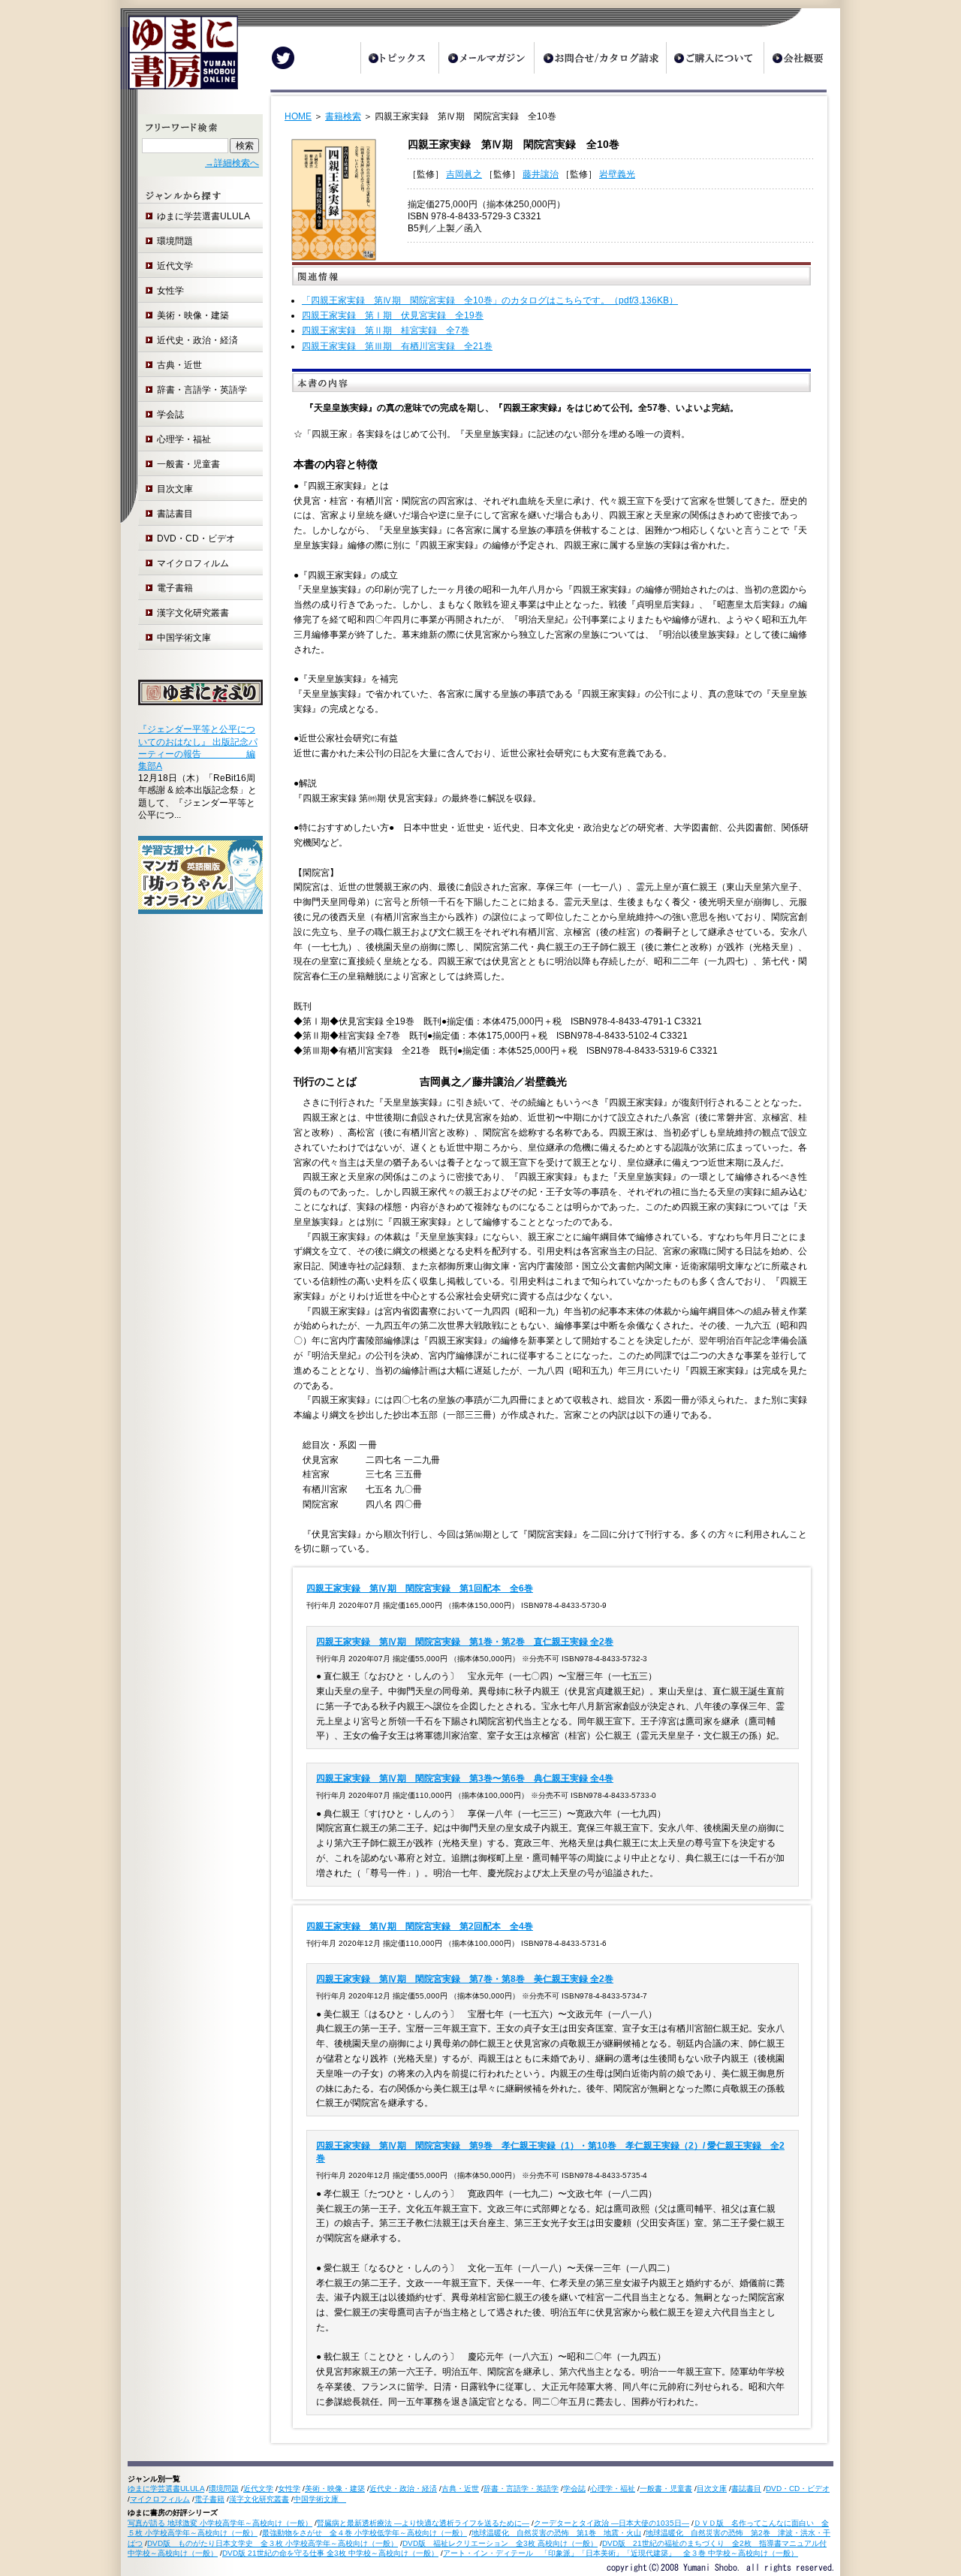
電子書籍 (175, 588)
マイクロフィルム (193, 563)
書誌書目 (175, 514)
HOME (298, 116)
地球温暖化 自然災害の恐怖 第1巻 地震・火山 (556, 2533)
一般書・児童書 (188, 464)
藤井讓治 (541, 174)
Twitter (283, 58)
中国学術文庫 (188, 638)
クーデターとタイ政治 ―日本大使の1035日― (612, 2523)
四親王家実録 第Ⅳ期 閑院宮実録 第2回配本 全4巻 (420, 1926)
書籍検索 (343, 116)
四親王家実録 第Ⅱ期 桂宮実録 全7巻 (386, 330)
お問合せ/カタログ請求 (600, 58)
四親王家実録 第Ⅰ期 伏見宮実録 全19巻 (393, 315)
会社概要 (802, 58)
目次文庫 (175, 489)
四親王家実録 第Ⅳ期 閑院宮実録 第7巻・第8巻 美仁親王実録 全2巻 (465, 1979)
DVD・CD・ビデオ (196, 538)
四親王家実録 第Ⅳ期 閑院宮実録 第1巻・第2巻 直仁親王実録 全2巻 (465, 1642)
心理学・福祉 (184, 439)
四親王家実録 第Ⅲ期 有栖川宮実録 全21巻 (397, 346)
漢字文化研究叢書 (193, 613)
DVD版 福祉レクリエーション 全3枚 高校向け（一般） (500, 2543)
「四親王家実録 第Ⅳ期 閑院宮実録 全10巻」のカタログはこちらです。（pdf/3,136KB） (490, 300)
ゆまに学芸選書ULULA (203, 216)
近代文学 (175, 266)
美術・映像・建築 (193, 315)
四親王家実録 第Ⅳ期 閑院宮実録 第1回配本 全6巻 (420, 1588)
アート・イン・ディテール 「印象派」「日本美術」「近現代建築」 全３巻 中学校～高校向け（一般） (621, 2553)
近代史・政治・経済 (197, 340)
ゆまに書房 (179, 58)
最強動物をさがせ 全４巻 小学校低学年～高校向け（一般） (365, 2533)
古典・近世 (179, 365)
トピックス (399, 58)
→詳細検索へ (232, 163)
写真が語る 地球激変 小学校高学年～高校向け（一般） (220, 2523)
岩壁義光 (617, 174)
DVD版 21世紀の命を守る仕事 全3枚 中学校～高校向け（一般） (330, 2553)
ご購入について (715, 58)
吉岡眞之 (464, 174)
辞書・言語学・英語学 (202, 390)
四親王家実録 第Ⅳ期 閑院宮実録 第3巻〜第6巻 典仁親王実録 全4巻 (465, 1778)
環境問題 (175, 241)
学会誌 (170, 415)
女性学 (170, 291)
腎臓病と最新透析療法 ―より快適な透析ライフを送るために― (423, 2523)
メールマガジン (486, 58)
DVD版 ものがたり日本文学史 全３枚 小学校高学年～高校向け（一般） (273, 2543)
